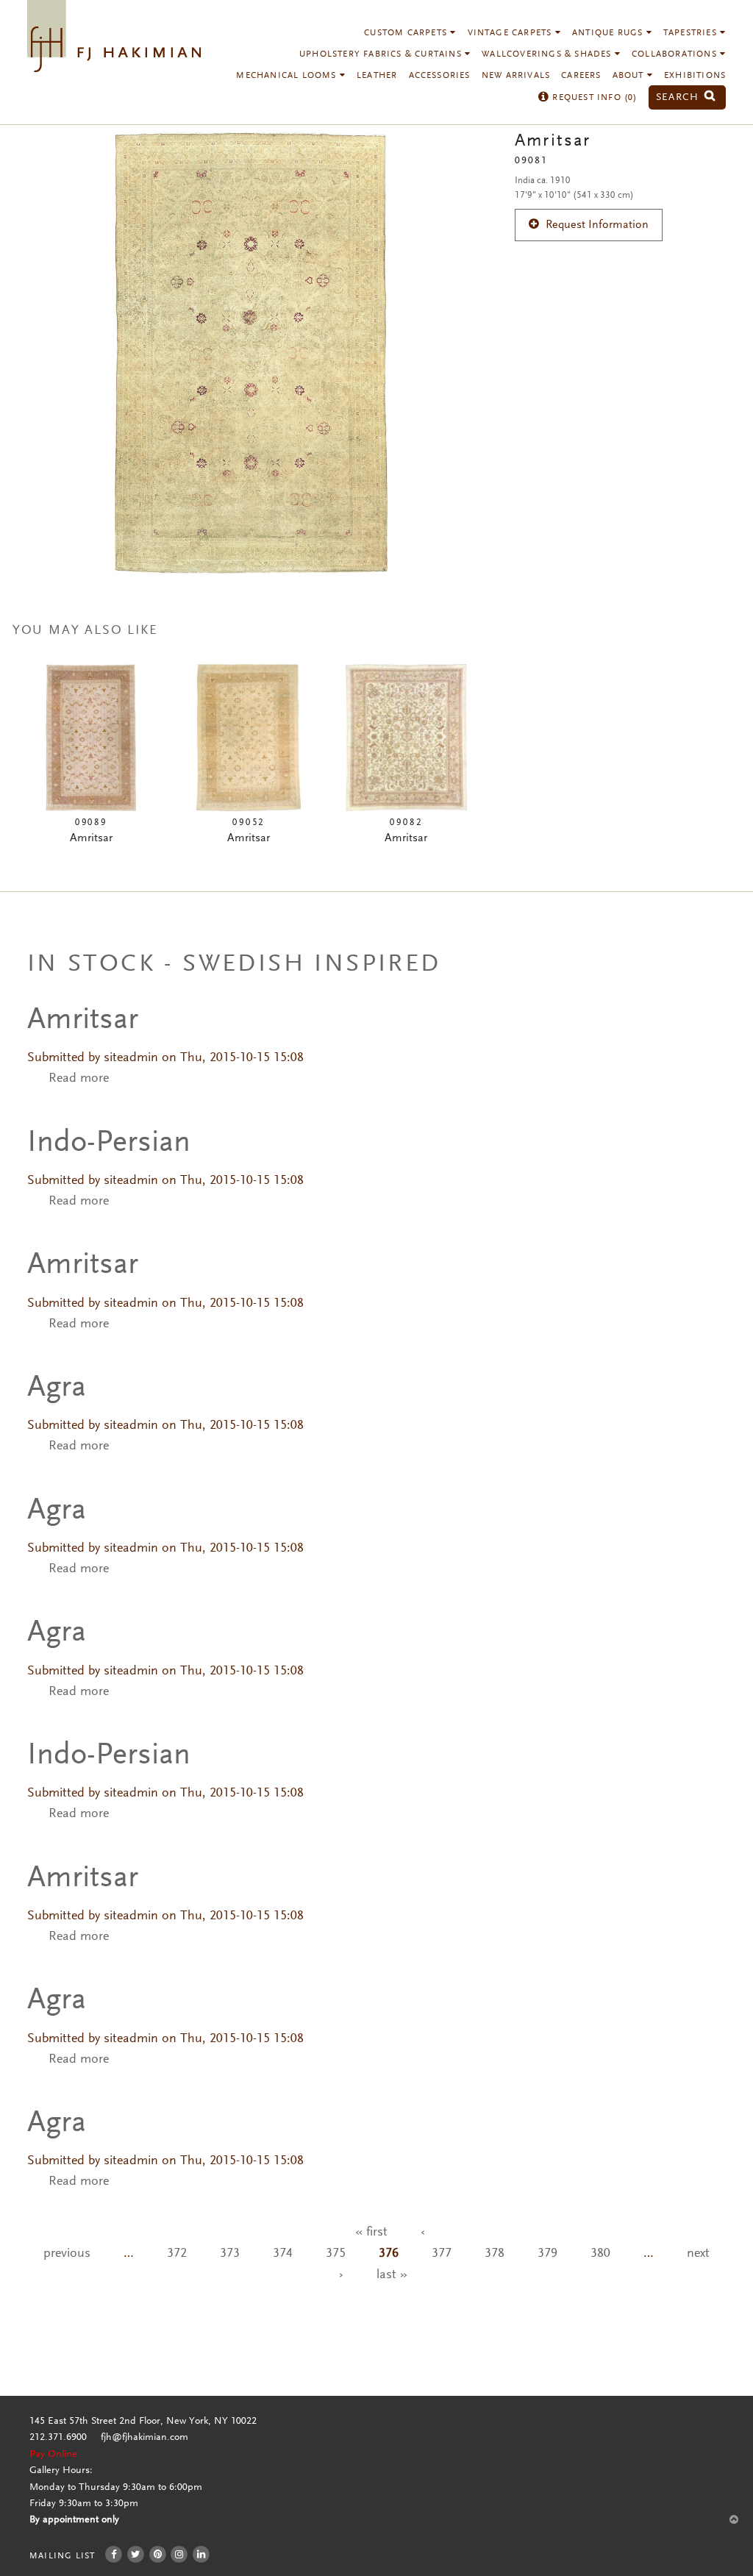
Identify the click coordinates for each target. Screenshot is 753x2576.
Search (679, 97)
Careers (581, 76)
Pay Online (53, 2455)
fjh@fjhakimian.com (144, 2438)
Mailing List (62, 2556)
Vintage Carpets (511, 33)
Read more (79, 1079)
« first (371, 2233)
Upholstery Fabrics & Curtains (382, 54)
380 (600, 2254)
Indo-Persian (109, 1143)
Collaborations (676, 54)
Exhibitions (695, 76)
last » (392, 2275)
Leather (377, 76)
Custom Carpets (407, 33)
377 (442, 2254)
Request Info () (593, 98)
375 (336, 2254)
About (630, 76)
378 (495, 2254)
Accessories (440, 76)
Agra (57, 1388)
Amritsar (83, 1021)
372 (177, 2254)
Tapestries (692, 33)
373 (230, 2254)
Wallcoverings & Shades (548, 54)
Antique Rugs (609, 33)
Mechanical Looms (288, 76)
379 (547, 2254)
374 (283, 2254)
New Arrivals (516, 76)
